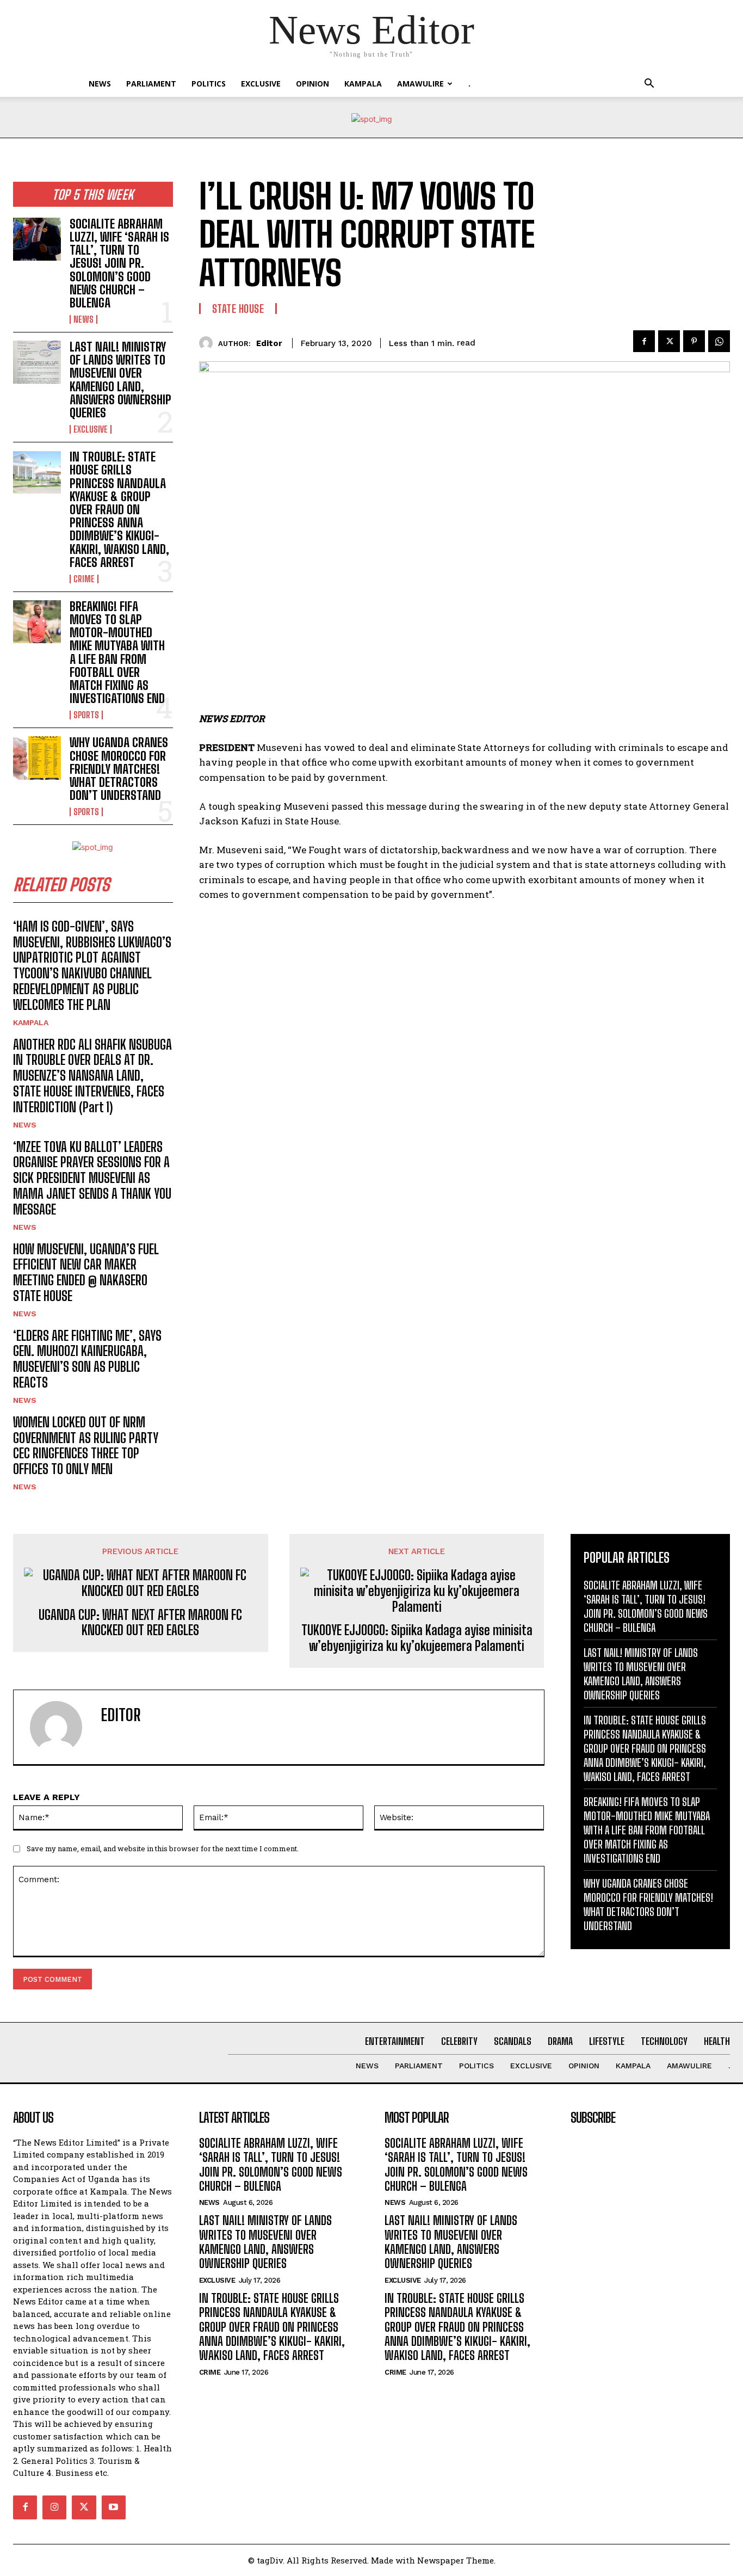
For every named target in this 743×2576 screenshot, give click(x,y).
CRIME (84, 579)
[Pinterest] (694, 341)
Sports (86, 715)
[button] (649, 85)
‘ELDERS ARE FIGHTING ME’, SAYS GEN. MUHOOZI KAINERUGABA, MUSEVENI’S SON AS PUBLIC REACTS (87, 1359)
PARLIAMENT (151, 84)
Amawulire (420, 84)
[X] (669, 341)
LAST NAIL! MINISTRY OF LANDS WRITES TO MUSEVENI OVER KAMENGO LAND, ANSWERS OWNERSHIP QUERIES (120, 380)
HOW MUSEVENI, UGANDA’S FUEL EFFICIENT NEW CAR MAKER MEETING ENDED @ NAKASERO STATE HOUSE (86, 1272)
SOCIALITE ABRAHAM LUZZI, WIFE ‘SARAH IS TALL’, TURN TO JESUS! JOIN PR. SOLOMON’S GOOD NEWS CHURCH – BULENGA (119, 263)
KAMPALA (363, 84)
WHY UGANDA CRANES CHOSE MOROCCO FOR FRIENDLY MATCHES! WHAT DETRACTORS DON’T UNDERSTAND (119, 769)
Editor (269, 343)
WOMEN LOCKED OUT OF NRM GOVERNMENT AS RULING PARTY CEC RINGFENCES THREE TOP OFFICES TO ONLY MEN (86, 1446)
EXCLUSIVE (261, 84)
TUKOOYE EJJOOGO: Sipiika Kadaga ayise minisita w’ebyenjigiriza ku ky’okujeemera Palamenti (417, 1638)
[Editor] (209, 343)
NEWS (100, 84)
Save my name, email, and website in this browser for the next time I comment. (163, 1848)
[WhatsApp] (719, 341)
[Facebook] (644, 341)
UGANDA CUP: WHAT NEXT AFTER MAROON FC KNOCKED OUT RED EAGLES (140, 1623)
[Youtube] (114, 2507)
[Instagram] (54, 2507)
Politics (209, 84)
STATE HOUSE (238, 309)
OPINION (312, 84)
